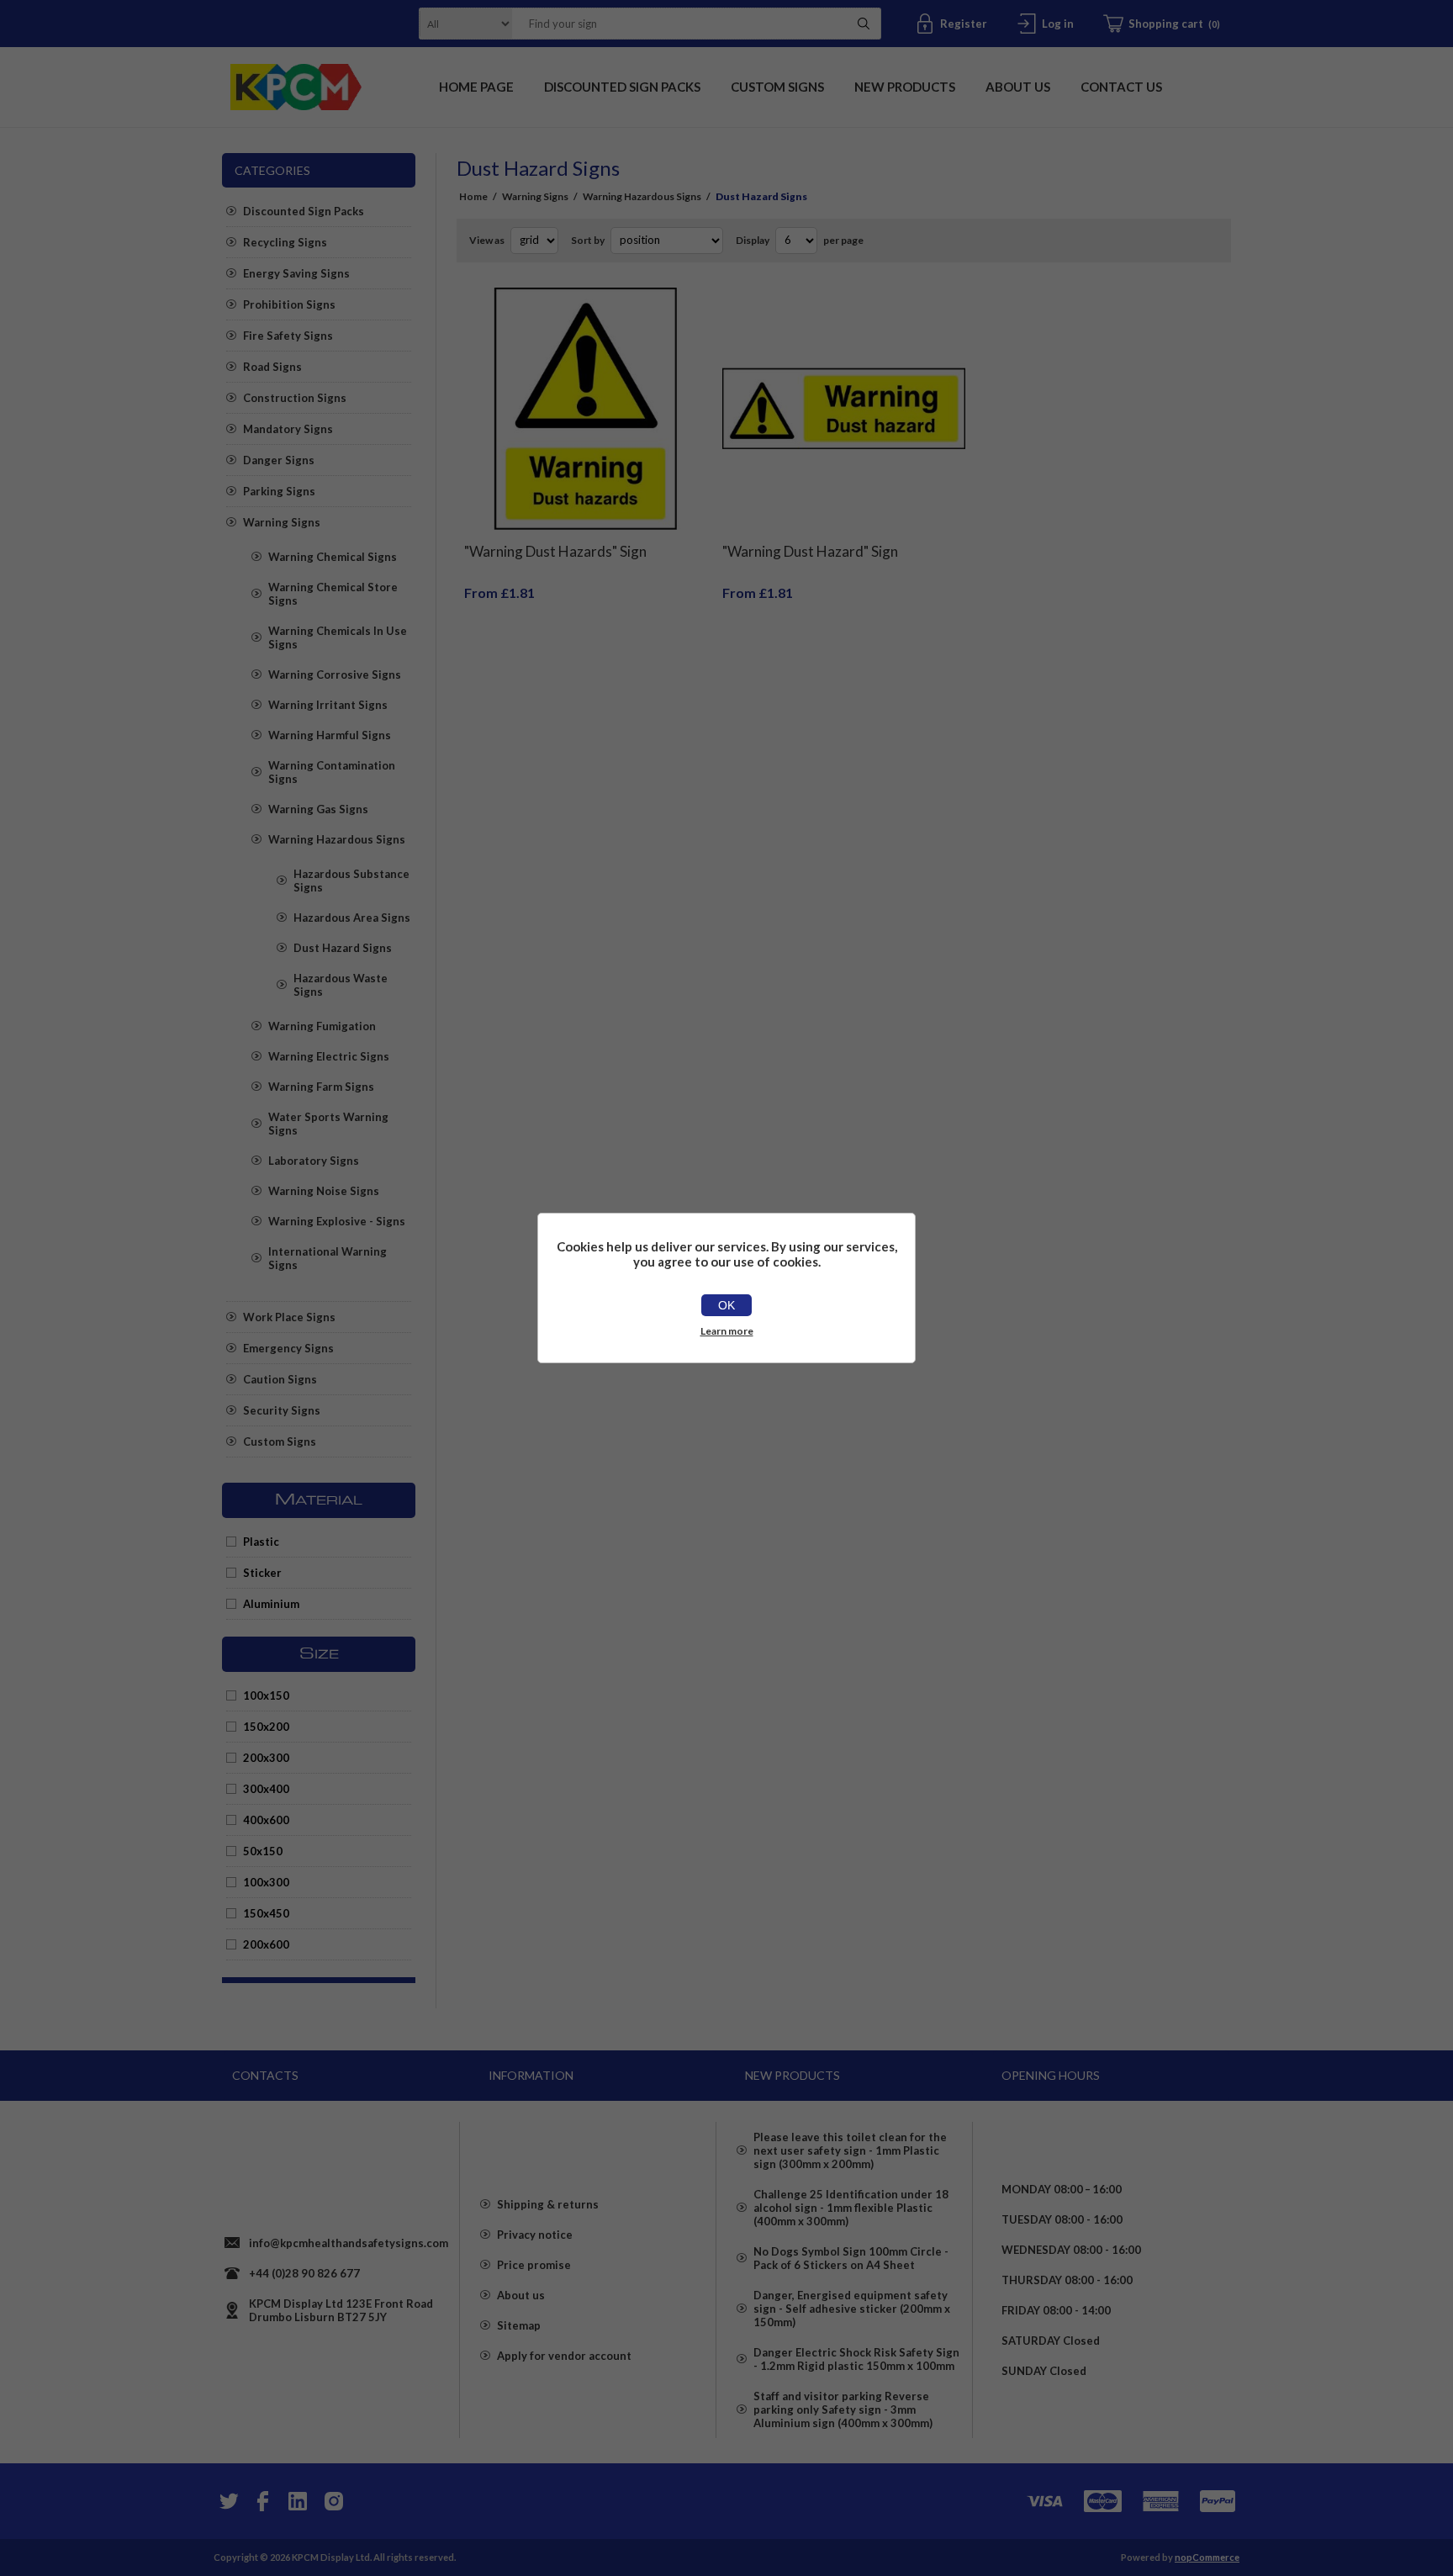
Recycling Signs (285, 242)
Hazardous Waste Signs (341, 985)
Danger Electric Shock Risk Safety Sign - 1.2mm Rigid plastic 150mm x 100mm (856, 2359)
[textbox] (675, 24)
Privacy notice (535, 2235)
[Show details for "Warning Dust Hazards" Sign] (586, 409)
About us (521, 2295)
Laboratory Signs (314, 1161)
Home (473, 196)
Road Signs (272, 367)
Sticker (262, 1573)
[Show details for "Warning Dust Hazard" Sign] (844, 409)
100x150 (266, 1695)
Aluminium (271, 1604)
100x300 (266, 1882)
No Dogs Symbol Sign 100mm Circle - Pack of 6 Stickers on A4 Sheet (851, 2258)
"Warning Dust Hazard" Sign (810, 551)
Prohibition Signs (289, 304)
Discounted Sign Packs (304, 211)
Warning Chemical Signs (333, 557)
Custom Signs (280, 1441)
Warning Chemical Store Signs (333, 594)
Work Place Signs (289, 1317)
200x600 (266, 1944)
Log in (1058, 24)
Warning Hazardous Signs (337, 839)
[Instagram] (333, 2501)
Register (964, 24)
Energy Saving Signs (296, 273)
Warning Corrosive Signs (335, 674)
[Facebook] (262, 2501)
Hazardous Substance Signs (351, 881)
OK (726, 1305)
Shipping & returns (548, 2204)
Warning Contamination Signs (332, 772)
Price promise (534, 2265)
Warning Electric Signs (329, 1056)
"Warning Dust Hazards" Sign (555, 551)
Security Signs (282, 1410)
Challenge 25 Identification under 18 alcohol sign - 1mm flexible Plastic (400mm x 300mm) (851, 2208)
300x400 (266, 1789)
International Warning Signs (328, 1258)
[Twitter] (227, 2501)
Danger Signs (279, 460)
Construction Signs (295, 398)
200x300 (266, 1758)
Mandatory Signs (288, 429)
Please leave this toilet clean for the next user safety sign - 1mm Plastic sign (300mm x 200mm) (850, 2150)
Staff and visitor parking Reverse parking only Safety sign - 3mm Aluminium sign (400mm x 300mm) (843, 2409)
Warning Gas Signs (318, 809)
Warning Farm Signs (321, 1087)
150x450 (266, 1913)
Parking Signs (279, 491)
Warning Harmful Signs (330, 735)
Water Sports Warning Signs (328, 1124)
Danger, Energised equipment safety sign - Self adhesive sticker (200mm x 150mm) (852, 2309)
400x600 (266, 1820)
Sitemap (519, 2325)
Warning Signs (282, 522)
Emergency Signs (288, 1348)
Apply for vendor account (564, 2356)
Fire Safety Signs (288, 336)
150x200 (266, 1727)
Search (864, 24)
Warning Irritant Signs (328, 705)
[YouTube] (298, 2501)
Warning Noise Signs (324, 1191)
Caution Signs (280, 1379)
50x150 (263, 1851)
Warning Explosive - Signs (337, 1221)
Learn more (727, 1331)
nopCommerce (1207, 2557)
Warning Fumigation (322, 1026)
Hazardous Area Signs (352, 918)
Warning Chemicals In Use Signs (338, 637)
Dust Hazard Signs (343, 948)
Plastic (261, 1542)
